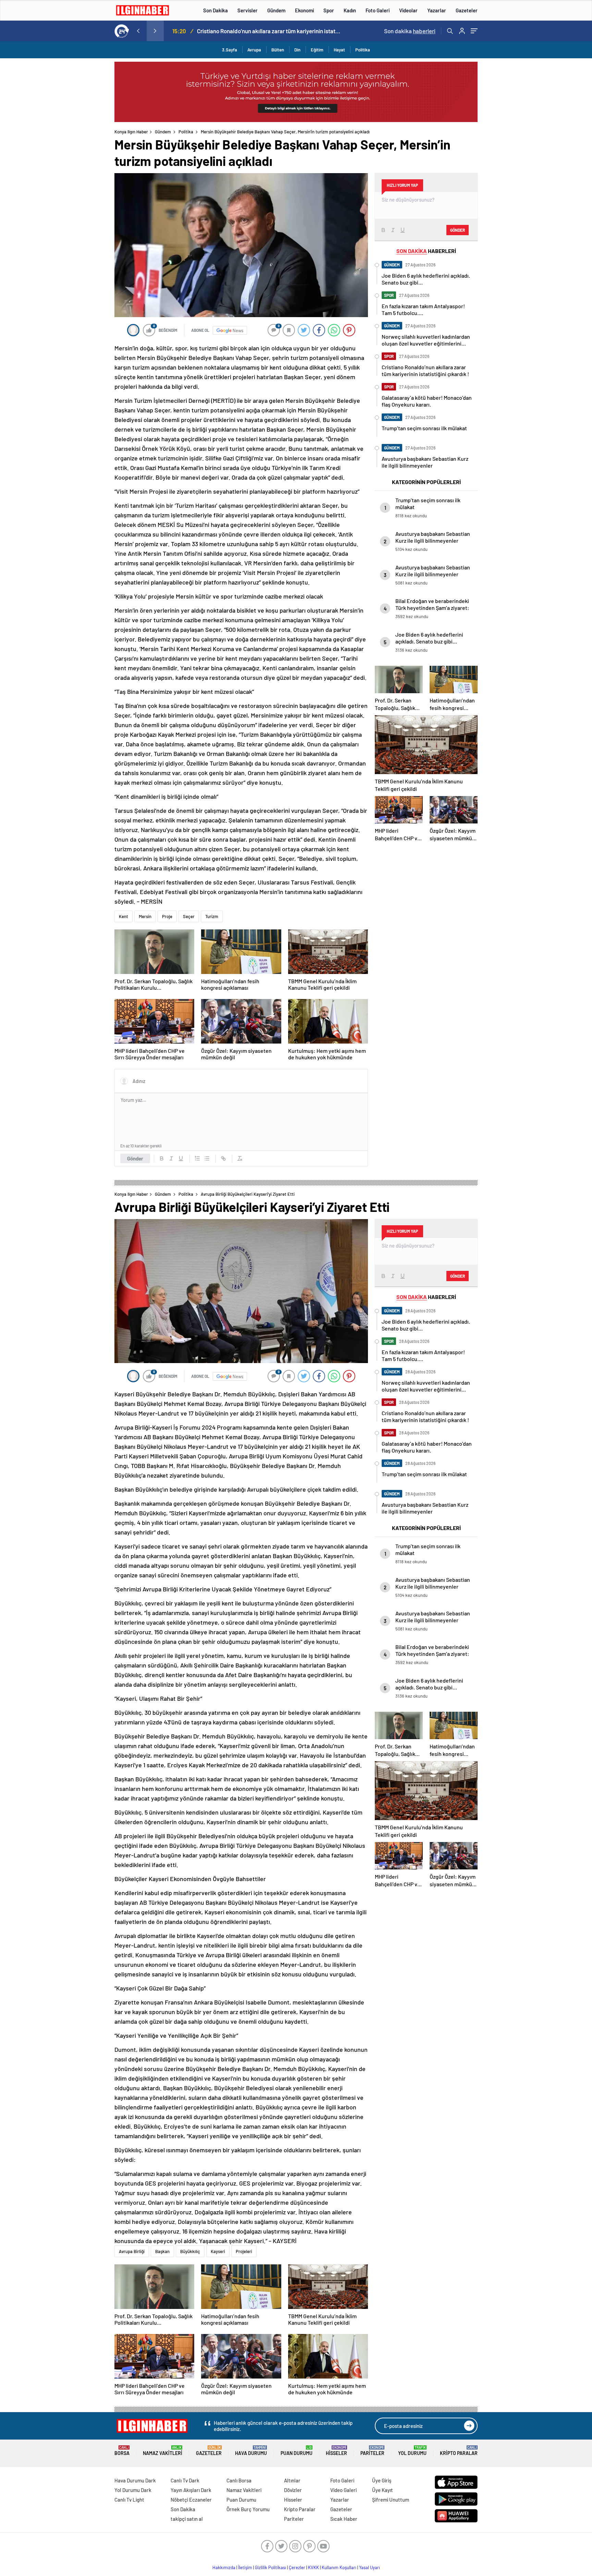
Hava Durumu (251, 2451)
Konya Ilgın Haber (131, 132)
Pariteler (372, 2451)
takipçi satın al (187, 2519)
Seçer (189, 916)
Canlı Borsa (239, 2480)
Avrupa (254, 50)
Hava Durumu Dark (135, 2480)
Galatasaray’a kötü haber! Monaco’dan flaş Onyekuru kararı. (269, 31)
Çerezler (297, 2567)
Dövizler (293, 2490)
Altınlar (292, 2480)
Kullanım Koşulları (339, 2567)
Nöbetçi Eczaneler (191, 2500)
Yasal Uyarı (369, 2567)
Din (297, 50)
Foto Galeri (378, 10)
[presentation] (138, 31)
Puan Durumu (297, 2451)
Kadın (350, 10)
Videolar (408, 10)
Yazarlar (437, 10)
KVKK (313, 2567)
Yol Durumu (412, 2451)
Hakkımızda (224, 2567)
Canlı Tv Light (129, 2500)
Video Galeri (343, 2490)
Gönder (135, 1158)
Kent (124, 916)
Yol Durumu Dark (133, 2490)
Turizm (212, 916)
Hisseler (336, 2451)
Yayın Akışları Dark (191, 2490)
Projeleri (244, 2251)
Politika (363, 50)
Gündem (276, 10)
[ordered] (197, 1158)
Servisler (248, 10)
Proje (167, 916)
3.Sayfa (230, 50)
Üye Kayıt (383, 2490)
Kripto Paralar (459, 2451)
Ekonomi (304, 10)
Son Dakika (215, 10)
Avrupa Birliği (132, 2251)
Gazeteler (467, 10)
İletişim (245, 2567)
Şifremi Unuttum (391, 2500)
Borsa (122, 2451)
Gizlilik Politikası (270, 2567)
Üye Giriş (382, 2480)
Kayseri (218, 2251)
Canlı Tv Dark (185, 2480)
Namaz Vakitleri (163, 2451)
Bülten (278, 50)
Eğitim (317, 50)
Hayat (339, 50)
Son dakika (410, 31)
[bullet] (207, 1158)
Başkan (162, 2251)
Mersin (145, 916)
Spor (329, 10)
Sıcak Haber (344, 2519)
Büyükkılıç (190, 2251)
